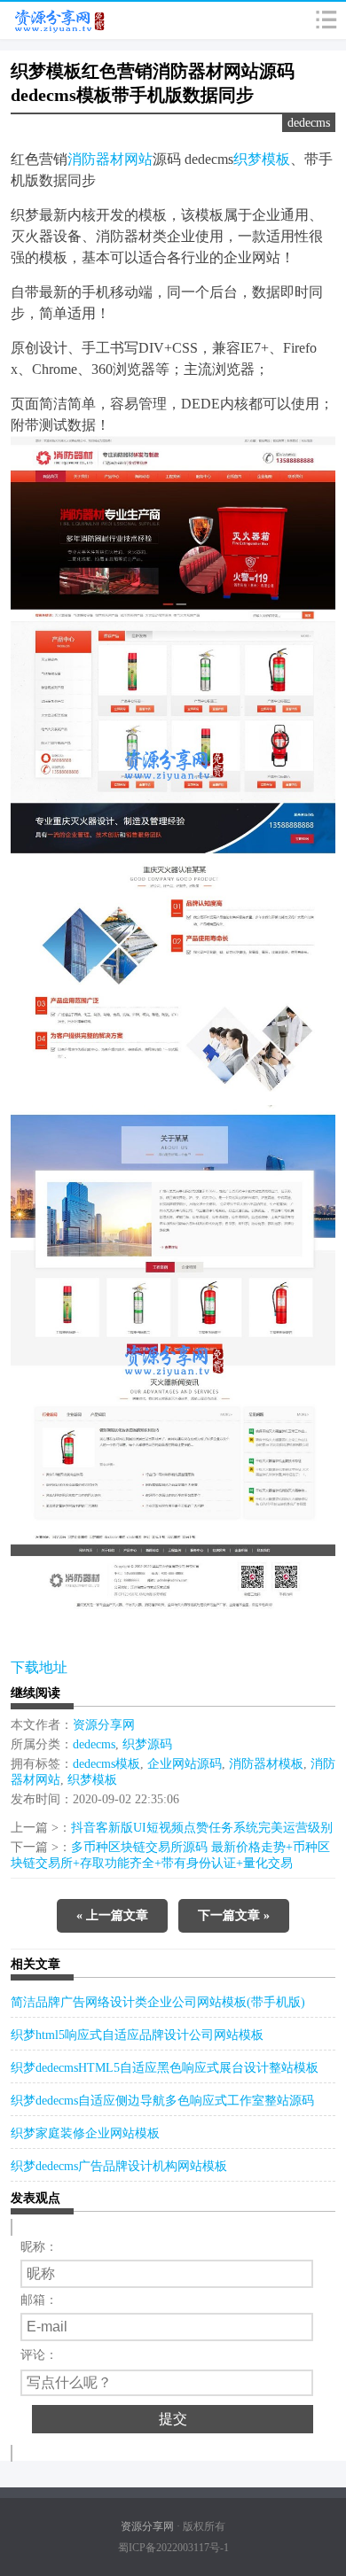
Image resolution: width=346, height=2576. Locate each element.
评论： (39, 2355)
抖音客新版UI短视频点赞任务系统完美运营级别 (202, 1828)
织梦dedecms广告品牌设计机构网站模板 (119, 2166)
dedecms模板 (106, 1764)
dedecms (309, 123)
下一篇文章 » (234, 1915)
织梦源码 (147, 1744)
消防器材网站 (110, 159)
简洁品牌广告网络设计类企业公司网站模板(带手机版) (158, 2002)
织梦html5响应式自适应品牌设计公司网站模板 (137, 2035)
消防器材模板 (266, 1764)
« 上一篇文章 (112, 1915)
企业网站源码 (185, 1764)
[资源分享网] (55, 20)
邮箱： (39, 2300)
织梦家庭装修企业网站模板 (85, 2133)
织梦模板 (262, 159)
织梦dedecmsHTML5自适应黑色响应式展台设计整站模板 (165, 2068)
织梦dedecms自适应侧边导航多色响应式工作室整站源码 (162, 2101)
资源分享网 (104, 1725)
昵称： (39, 2247)
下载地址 (39, 1667)
